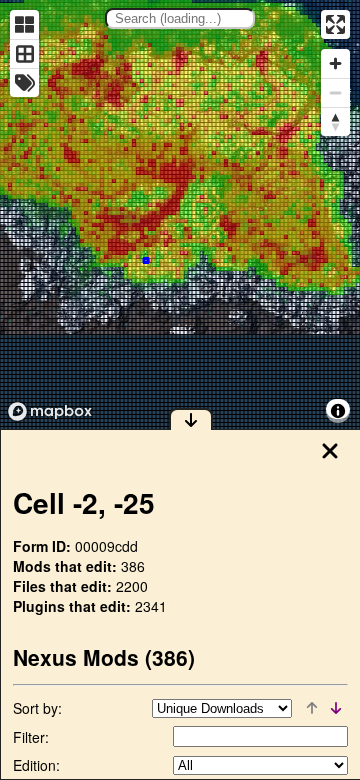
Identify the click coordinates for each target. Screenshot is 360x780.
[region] (180, 214)
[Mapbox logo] (50, 411)
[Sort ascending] (312, 708)
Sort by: (37, 708)
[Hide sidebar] (191, 419)
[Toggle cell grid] (24, 53)
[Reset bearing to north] (335, 121)
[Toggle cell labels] (24, 82)
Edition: (36, 765)
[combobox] (180, 18)
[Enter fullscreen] (335, 24)
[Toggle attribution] (338, 411)
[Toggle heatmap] (24, 24)
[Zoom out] (335, 92)
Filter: (31, 737)
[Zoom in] (335, 63)
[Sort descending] (336, 708)
